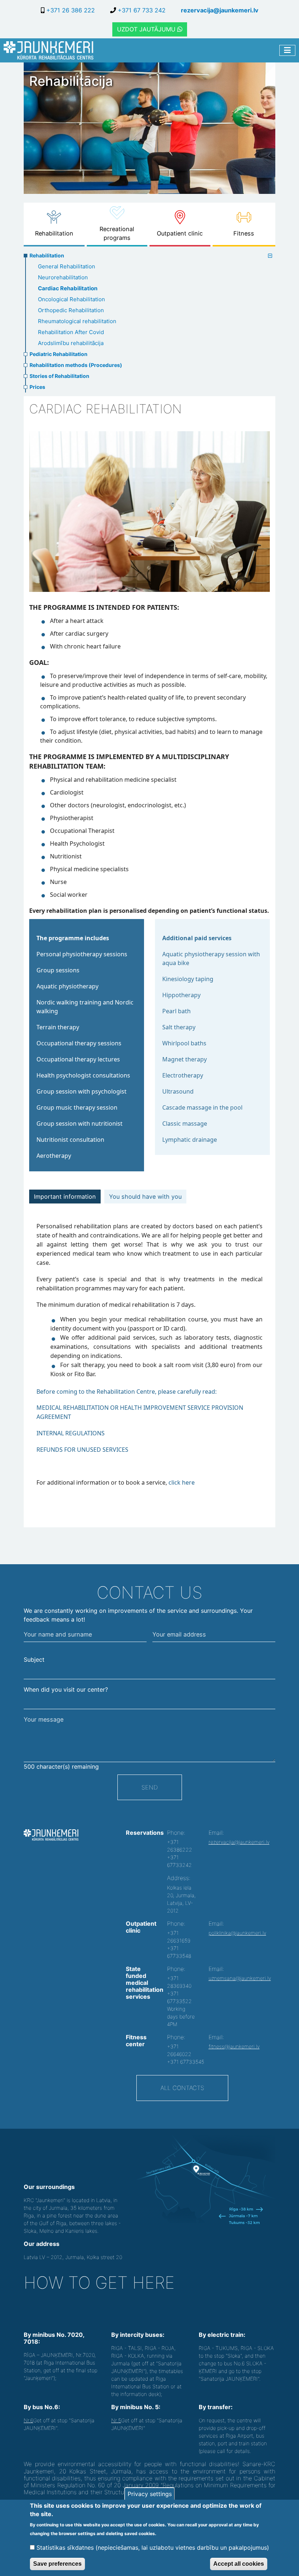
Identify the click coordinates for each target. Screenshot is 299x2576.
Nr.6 (28, 2420)
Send (150, 1787)
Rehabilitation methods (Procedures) (76, 365)
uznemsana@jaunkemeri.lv (240, 1978)
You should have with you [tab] (145, 1197)
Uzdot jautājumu (147, 29)
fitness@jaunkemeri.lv (234, 2046)
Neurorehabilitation (63, 277)
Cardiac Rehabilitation (68, 288)
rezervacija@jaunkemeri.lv (220, 10)
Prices (37, 387)
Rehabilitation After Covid (71, 332)
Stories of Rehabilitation (59, 376)
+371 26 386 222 (70, 10)
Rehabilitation (54, 233)
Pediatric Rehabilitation (59, 354)
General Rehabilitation (67, 266)
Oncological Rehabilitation (71, 299)
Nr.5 (116, 2420)
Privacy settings (150, 2494)
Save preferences (57, 2564)
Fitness (244, 233)
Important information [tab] (65, 1197)
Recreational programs (117, 233)
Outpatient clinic (180, 233)
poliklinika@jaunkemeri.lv (237, 1933)
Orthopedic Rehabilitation (71, 310)
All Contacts (182, 2088)
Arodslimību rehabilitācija (71, 343)
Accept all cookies (239, 2564)
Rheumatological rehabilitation (77, 321)
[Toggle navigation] (287, 51)
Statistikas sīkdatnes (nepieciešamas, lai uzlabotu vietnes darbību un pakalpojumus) (153, 2548)
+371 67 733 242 (141, 10)
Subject (34, 1660)
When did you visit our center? (66, 1689)
